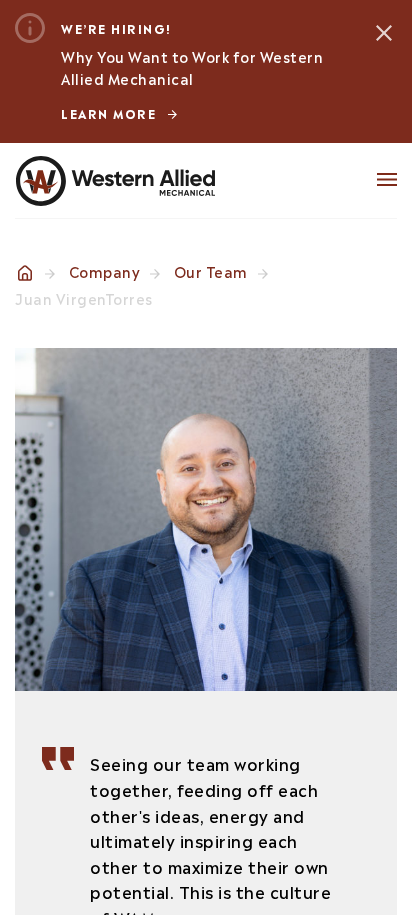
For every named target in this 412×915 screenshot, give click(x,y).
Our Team (211, 270)
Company (105, 270)
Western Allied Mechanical (115, 181)
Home (25, 273)
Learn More (108, 113)
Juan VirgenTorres (84, 297)
